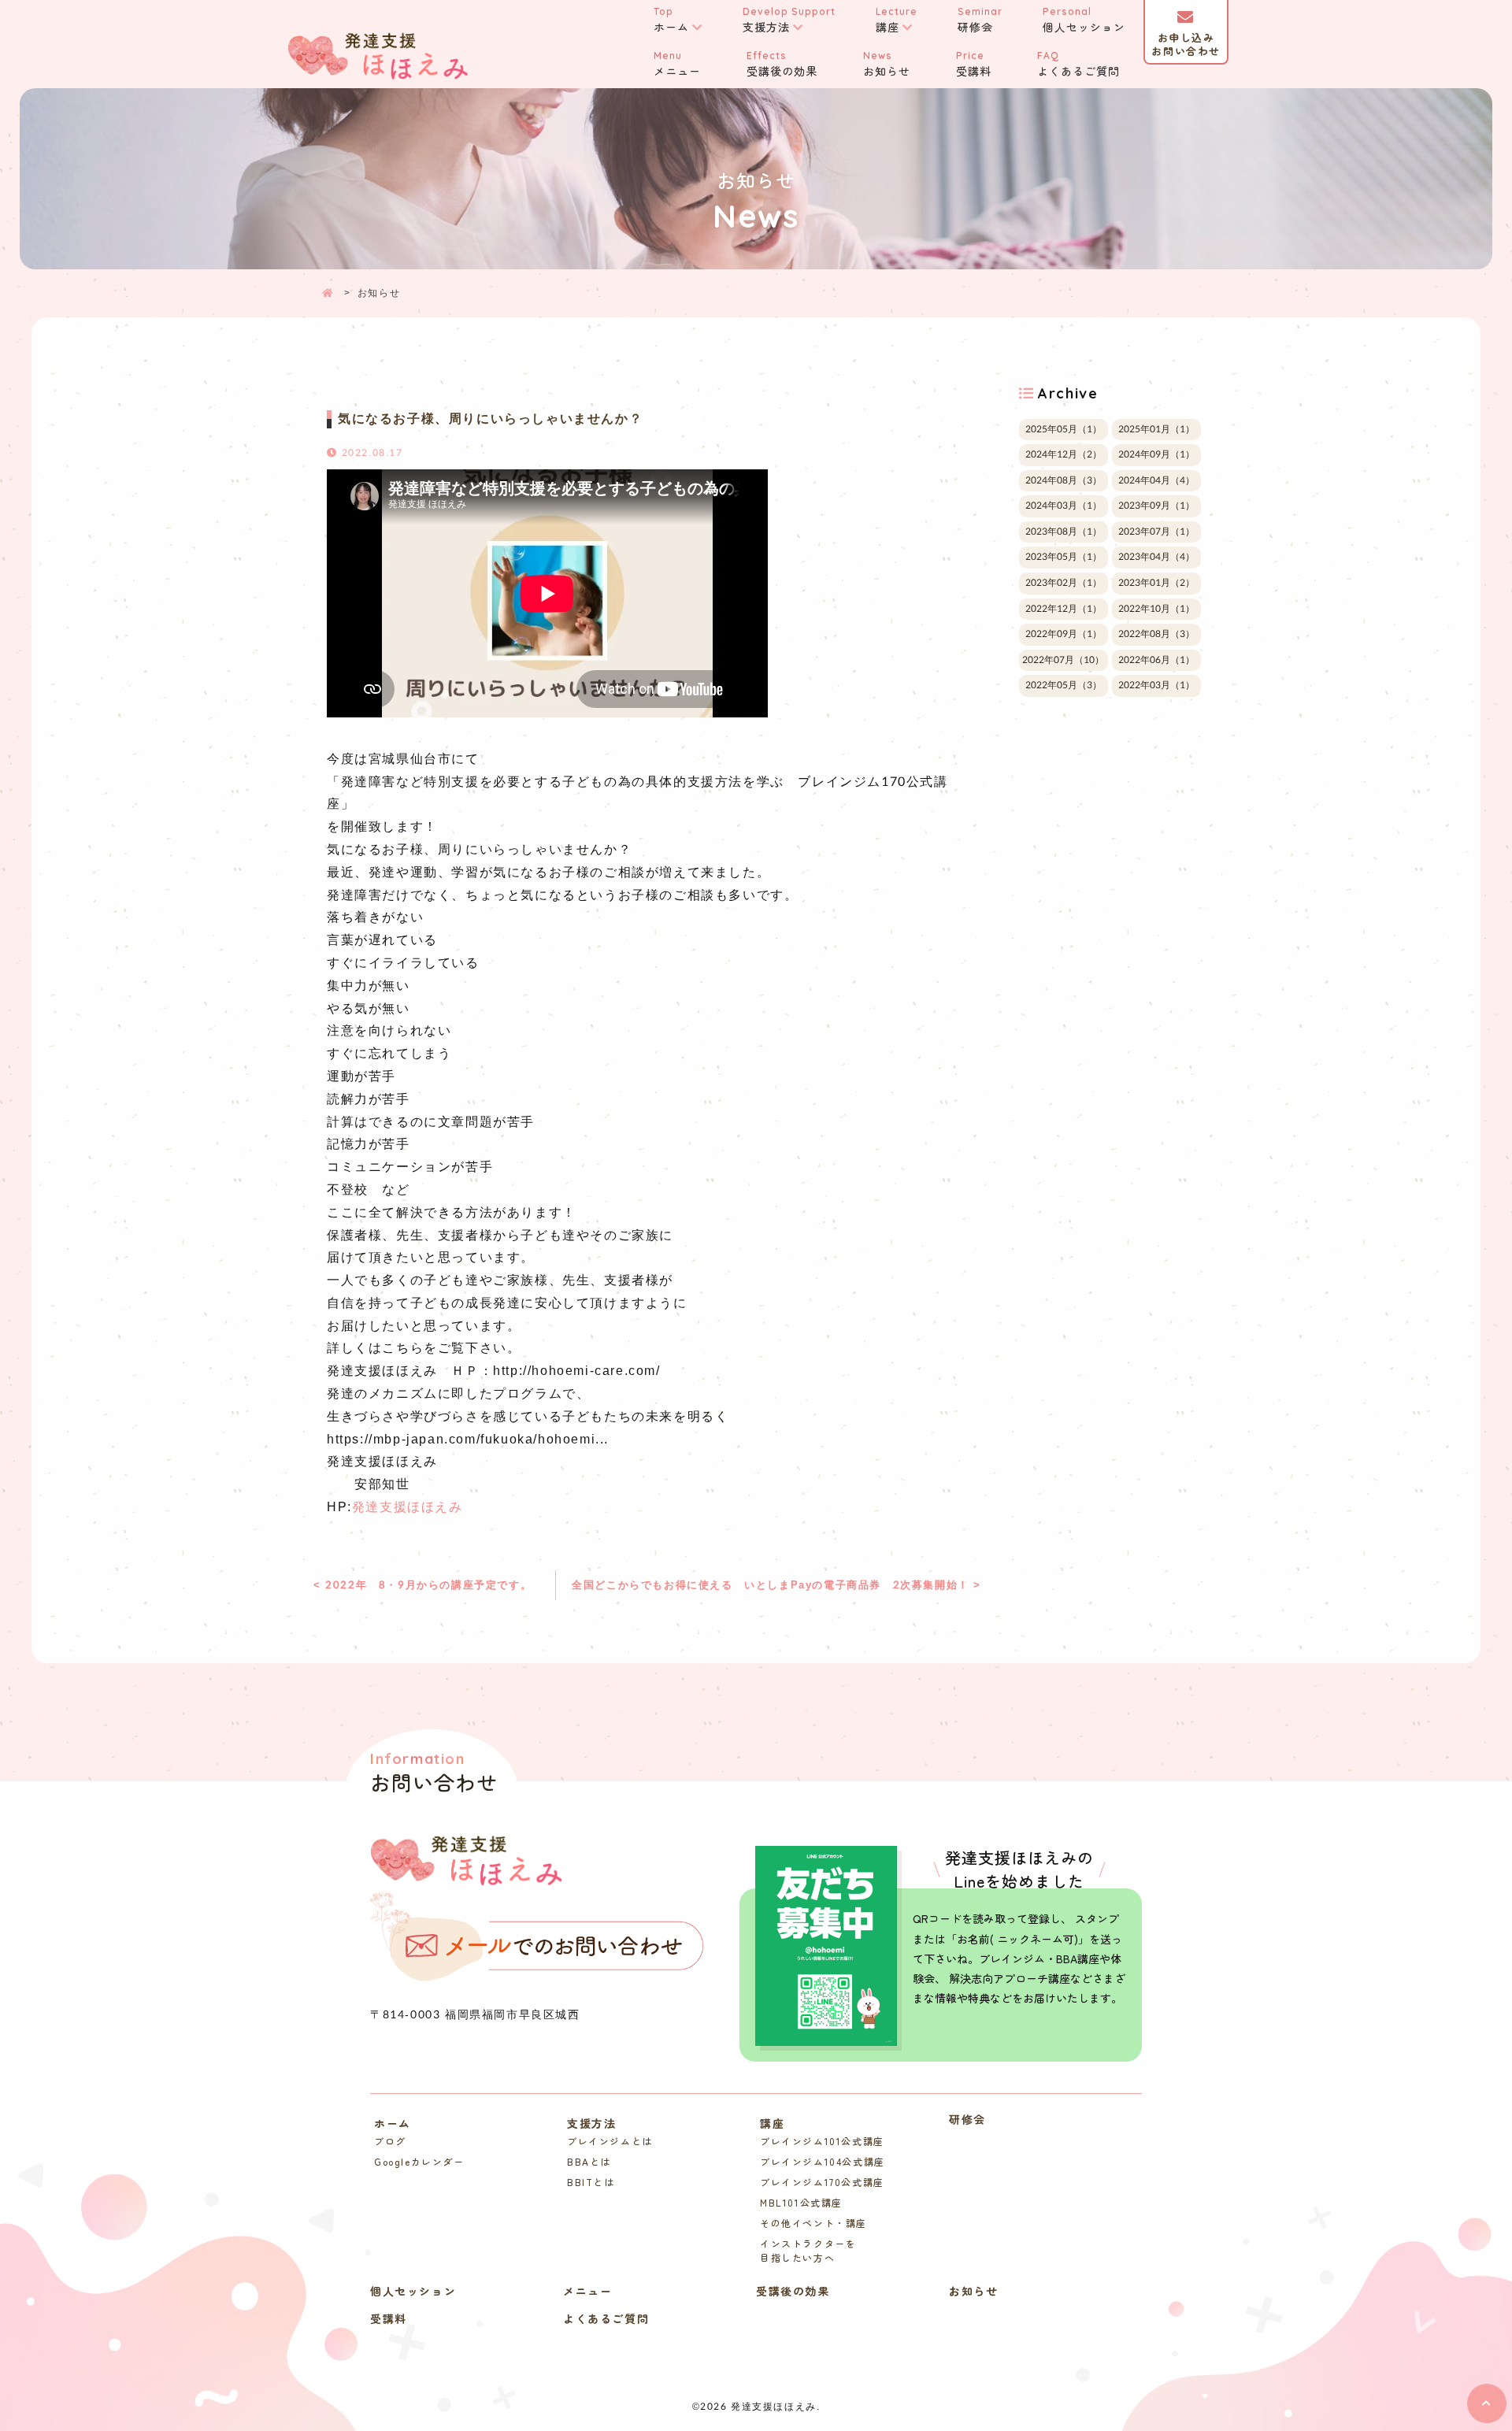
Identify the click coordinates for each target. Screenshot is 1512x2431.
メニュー (677, 64)
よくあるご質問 (1078, 64)
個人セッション (1084, 20)
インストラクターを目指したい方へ (808, 2250)
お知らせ (887, 64)
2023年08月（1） (1064, 532)
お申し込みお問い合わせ (1186, 44)
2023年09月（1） (1156, 506)
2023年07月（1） (1156, 532)
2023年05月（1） (1064, 558)
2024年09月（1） (1156, 454)
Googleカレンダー (419, 2161)
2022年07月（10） (1063, 660)
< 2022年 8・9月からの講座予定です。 (422, 1585)
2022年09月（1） (1064, 634)
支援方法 (789, 20)
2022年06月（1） (1156, 660)
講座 (897, 20)
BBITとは (591, 2182)
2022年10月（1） (1156, 609)
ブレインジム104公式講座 (823, 2161)
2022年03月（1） (1156, 686)
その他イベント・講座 (813, 2223)
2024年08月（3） (1064, 480)
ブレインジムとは (610, 2141)
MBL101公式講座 (801, 2202)
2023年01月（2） (1156, 583)
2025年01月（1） (1156, 429)
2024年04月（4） (1156, 480)
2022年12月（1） (1064, 609)
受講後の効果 (782, 64)
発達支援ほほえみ (408, 1507)
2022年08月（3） (1156, 634)
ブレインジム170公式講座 (822, 2182)
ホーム (671, 20)
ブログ (390, 2141)
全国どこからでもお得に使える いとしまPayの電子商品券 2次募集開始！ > (776, 1585)
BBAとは (589, 2161)
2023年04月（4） (1156, 558)
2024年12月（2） (1064, 454)
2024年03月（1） (1064, 506)
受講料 (974, 64)
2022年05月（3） (1064, 686)
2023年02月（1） (1064, 583)
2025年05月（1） (1064, 429)
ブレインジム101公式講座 (822, 2141)
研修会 (980, 20)
